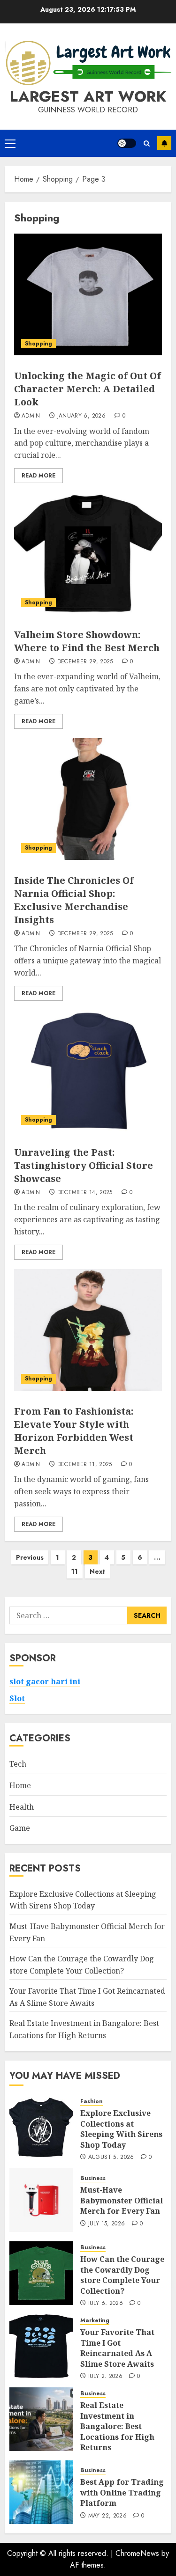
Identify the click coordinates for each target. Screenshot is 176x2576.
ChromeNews (137, 2553)
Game (20, 1828)
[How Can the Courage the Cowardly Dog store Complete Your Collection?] (41, 2273)
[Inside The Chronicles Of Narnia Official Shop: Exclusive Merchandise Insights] (88, 799)
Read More (38, 476)
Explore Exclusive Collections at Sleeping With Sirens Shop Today (83, 1900)
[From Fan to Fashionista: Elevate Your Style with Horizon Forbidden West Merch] (88, 1330)
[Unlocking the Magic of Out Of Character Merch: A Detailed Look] (88, 294)
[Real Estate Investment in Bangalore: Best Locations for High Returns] (41, 2419)
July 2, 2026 (105, 2377)
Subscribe (164, 143)
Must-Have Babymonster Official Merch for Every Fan (122, 2200)
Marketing (95, 2321)
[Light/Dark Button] (127, 143)
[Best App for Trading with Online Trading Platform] (41, 2492)
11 (75, 1571)
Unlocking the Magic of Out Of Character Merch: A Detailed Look (88, 389)
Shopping (38, 344)
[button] (10, 143)
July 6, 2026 (106, 2304)
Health (22, 1807)
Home (20, 1785)
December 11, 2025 (85, 1465)
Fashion (92, 2102)
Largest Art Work (88, 96)
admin (31, 416)
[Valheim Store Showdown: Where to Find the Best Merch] (88, 553)
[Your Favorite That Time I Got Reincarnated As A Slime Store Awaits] (41, 2346)
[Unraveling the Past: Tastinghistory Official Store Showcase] (88, 1071)
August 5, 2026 (111, 2158)
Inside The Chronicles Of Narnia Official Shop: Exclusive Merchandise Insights (74, 900)
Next (97, 1571)
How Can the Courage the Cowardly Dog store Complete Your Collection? (122, 2275)
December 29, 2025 (85, 662)
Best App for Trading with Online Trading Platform (122, 2492)
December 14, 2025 (85, 1193)
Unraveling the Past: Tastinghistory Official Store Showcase (84, 1165)
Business (93, 2178)
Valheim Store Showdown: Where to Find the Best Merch (87, 641)
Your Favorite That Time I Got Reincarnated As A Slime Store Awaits (117, 2348)
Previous (30, 1557)
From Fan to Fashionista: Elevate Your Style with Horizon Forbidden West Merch (74, 1431)
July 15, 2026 (107, 2224)
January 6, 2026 (81, 416)
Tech (18, 1764)
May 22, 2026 (107, 2516)
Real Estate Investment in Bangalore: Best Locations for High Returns (117, 2426)
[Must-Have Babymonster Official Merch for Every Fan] (41, 2200)
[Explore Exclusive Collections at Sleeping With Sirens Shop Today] (41, 2127)
